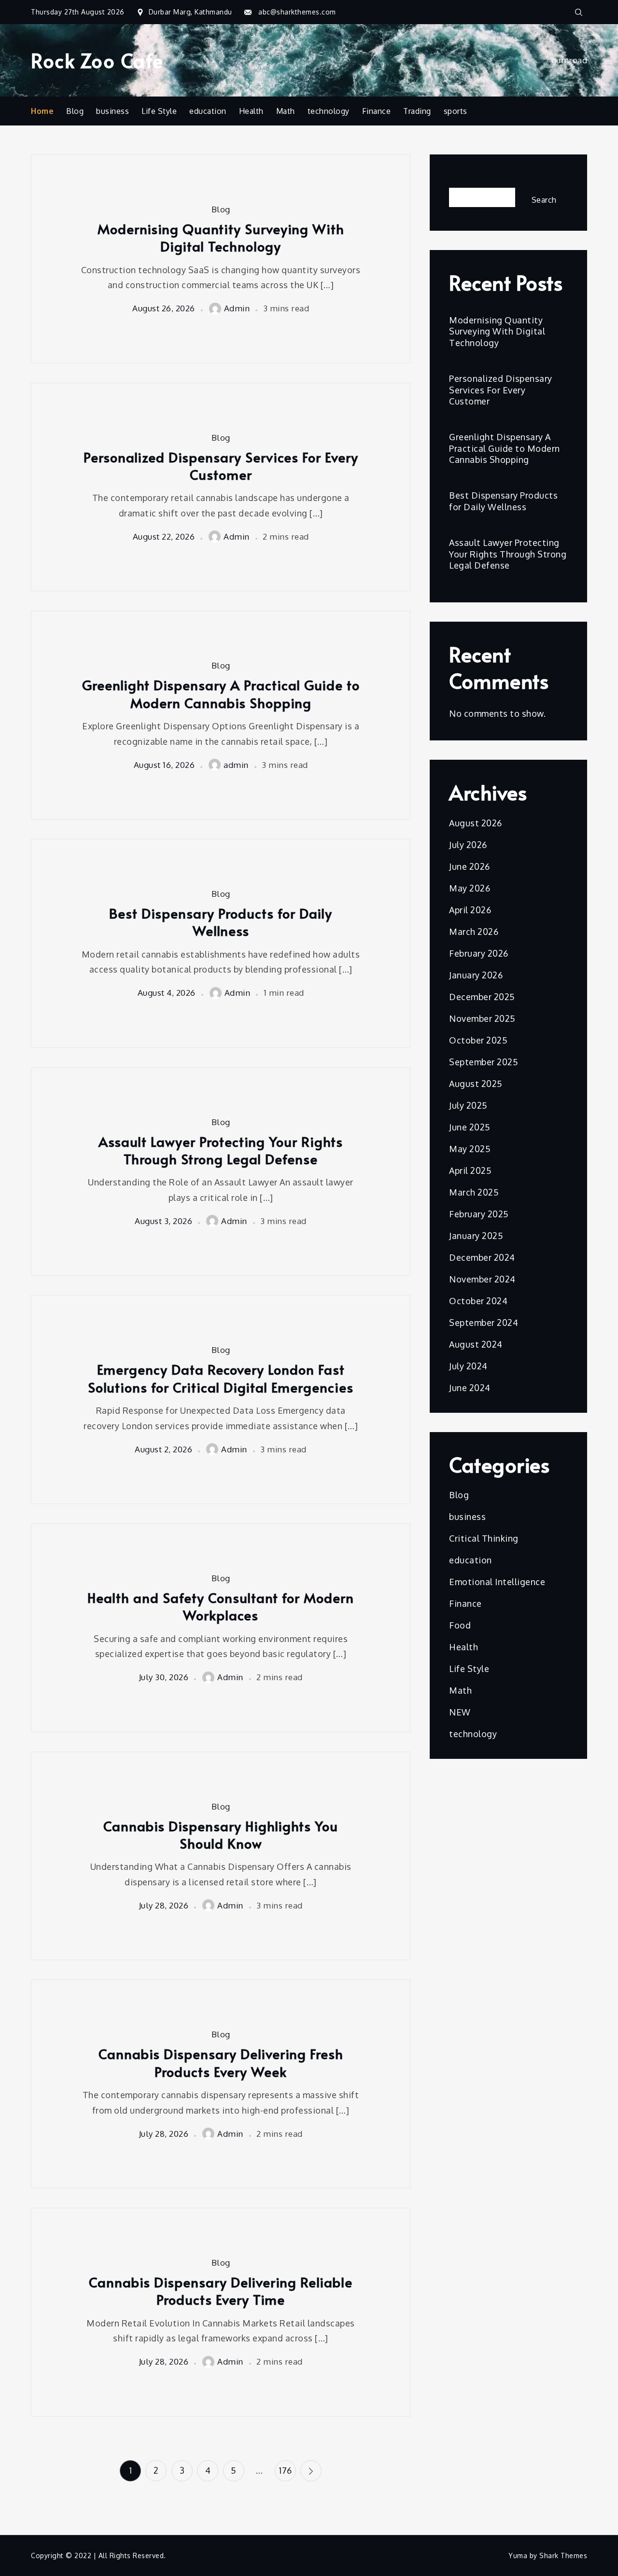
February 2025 (479, 1214)
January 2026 (476, 975)
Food (460, 1625)
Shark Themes (563, 2555)
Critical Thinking (484, 1538)
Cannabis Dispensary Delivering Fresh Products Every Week (221, 2063)
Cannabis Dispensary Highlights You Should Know (221, 1835)
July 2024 (468, 1366)
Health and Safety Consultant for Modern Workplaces (221, 1607)
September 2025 (484, 1062)
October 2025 (478, 1040)
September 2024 (484, 1323)
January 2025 (476, 1236)
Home (42, 111)
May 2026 (470, 888)
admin (236, 765)
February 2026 (479, 953)
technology (329, 111)
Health (251, 111)
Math (286, 111)
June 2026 (470, 866)
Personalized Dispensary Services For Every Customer (221, 466)
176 (285, 2470)
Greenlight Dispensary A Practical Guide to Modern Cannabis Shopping (221, 694)
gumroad (569, 60)
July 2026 (468, 845)
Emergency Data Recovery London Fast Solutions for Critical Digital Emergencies (221, 1378)
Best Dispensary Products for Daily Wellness (221, 922)
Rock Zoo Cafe (97, 60)
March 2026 (474, 932)
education (208, 111)
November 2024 (482, 1279)
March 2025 (474, 1192)
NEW (460, 1712)
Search (464, 180)
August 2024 (476, 1344)
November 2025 (482, 1018)
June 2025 (470, 1127)
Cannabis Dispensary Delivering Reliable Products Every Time (221, 2291)
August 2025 (476, 1084)
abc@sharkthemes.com (297, 12)
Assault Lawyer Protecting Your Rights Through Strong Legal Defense (221, 1150)
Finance (377, 111)
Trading (417, 111)
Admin (237, 308)
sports (456, 111)
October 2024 (478, 1301)
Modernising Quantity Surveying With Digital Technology (221, 238)
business (112, 111)
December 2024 (482, 1257)
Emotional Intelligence (497, 1582)
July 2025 (468, 1105)
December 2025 (482, 997)
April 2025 (470, 1170)
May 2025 (470, 1149)
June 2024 (470, 1388)
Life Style (159, 111)
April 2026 (470, 910)
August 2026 (476, 823)
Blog (75, 111)
